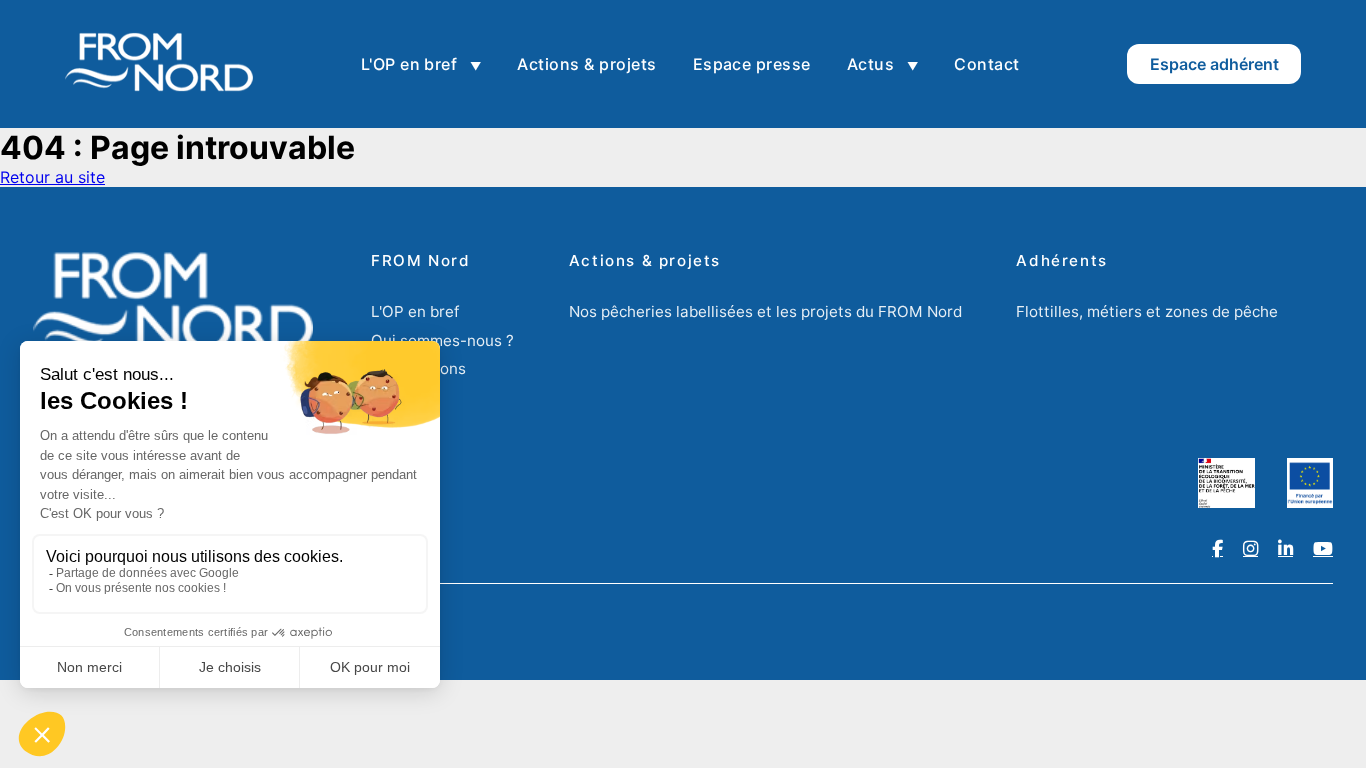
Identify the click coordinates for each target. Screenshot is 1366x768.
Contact (986, 64)
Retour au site (52, 177)
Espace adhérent (1214, 64)
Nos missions (418, 368)
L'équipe (401, 397)
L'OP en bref (411, 64)
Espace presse (752, 64)
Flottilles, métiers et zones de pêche (1147, 311)
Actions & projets (586, 64)
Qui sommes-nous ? (442, 340)
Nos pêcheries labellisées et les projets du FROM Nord (765, 311)
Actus (873, 64)
